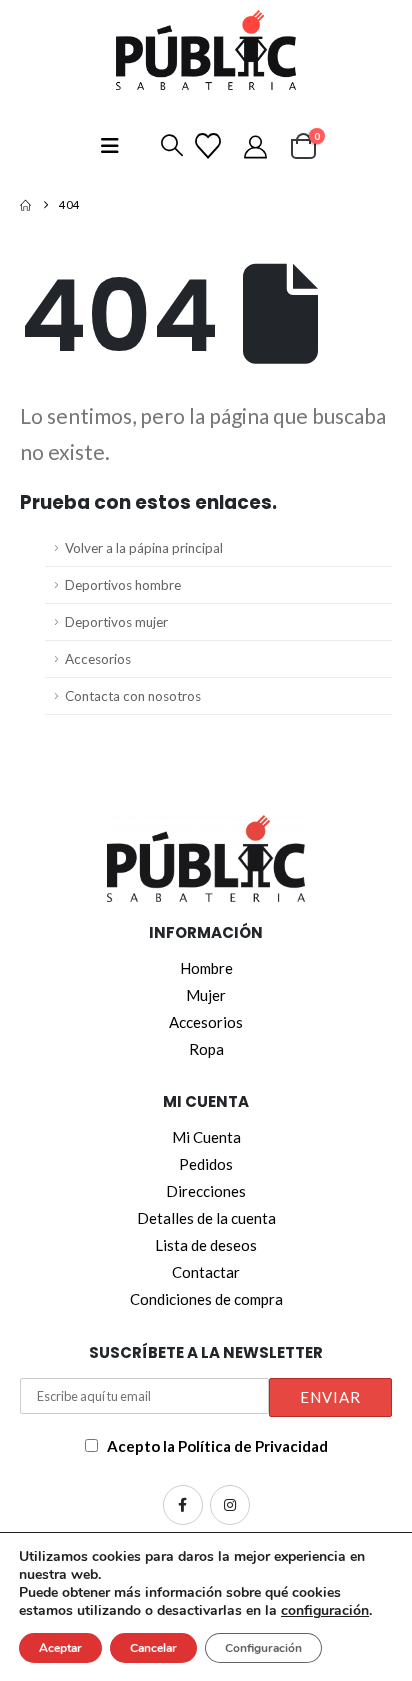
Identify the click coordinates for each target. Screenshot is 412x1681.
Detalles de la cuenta (206, 1218)
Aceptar (60, 1648)
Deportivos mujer (116, 622)
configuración (325, 1611)
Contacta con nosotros (133, 696)
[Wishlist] (211, 146)
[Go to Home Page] (25, 205)
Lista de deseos (206, 1245)
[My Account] (258, 146)
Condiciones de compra (206, 1299)
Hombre (206, 968)
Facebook (183, 1505)
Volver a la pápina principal (144, 548)
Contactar (206, 1272)
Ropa (206, 1049)
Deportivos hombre (123, 585)
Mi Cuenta (206, 1137)
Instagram (230, 1505)
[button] (168, 146)
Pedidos (206, 1164)
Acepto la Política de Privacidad (217, 1446)
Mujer (206, 995)
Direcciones (206, 1191)
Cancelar (153, 1648)
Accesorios (98, 659)
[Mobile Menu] (110, 145)
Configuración (263, 1648)
